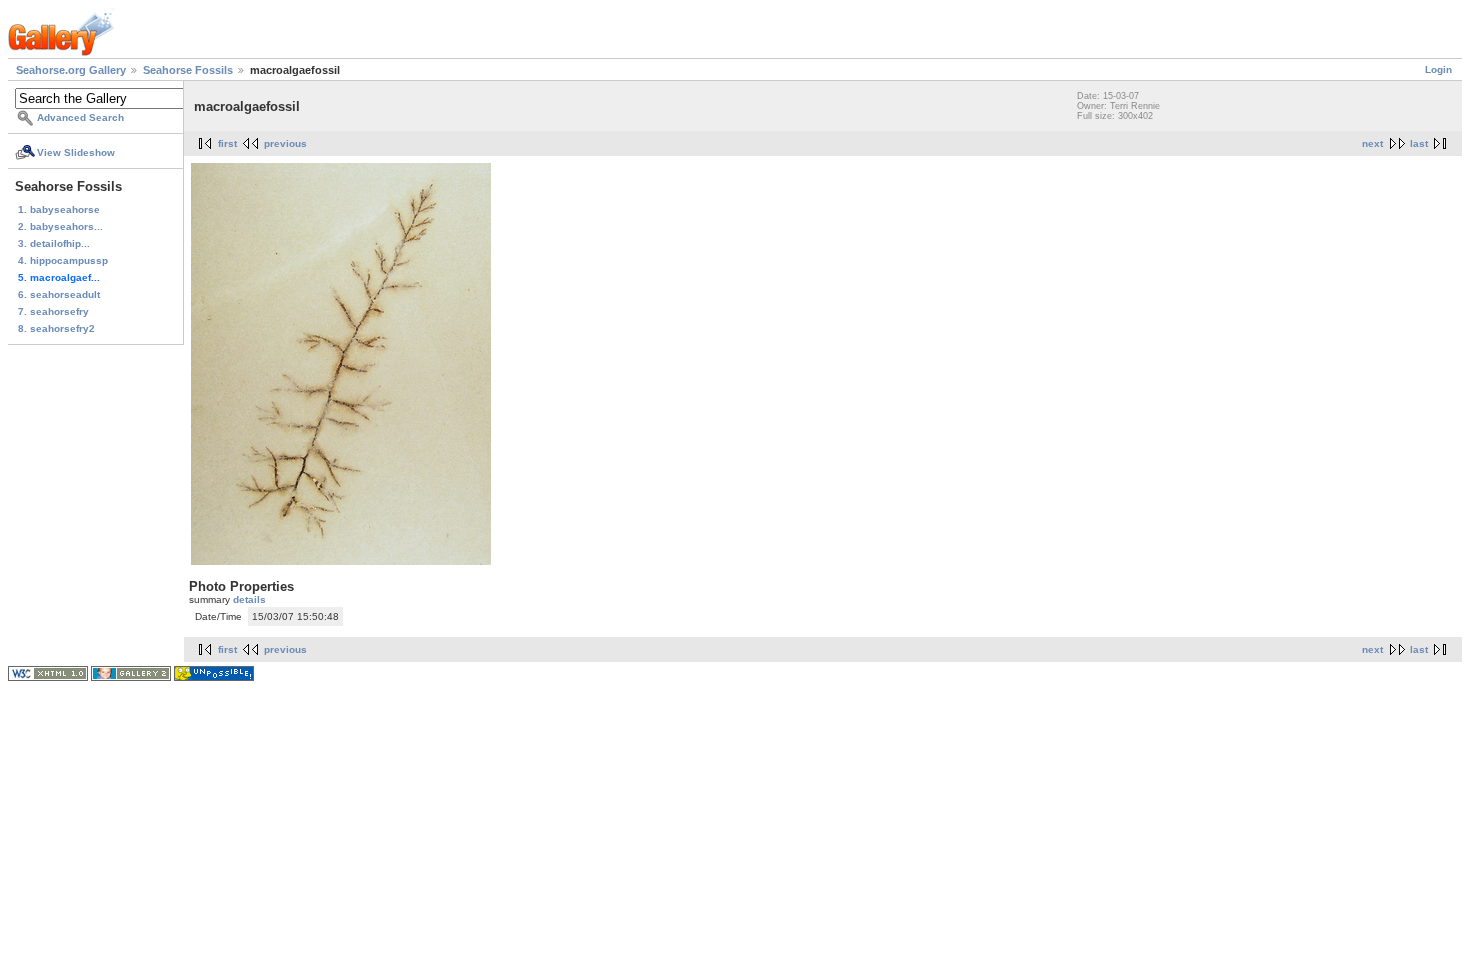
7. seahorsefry (53, 311)
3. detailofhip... (54, 243)
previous (285, 143)
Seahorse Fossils (188, 70)
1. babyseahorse (59, 209)
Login (1438, 69)
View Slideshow (76, 152)
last (1419, 143)
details (249, 599)
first (227, 143)
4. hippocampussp (63, 260)
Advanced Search (80, 117)
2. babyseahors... (60, 226)
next (1372, 143)
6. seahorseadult (59, 294)
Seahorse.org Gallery (71, 70)
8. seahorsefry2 (56, 328)
